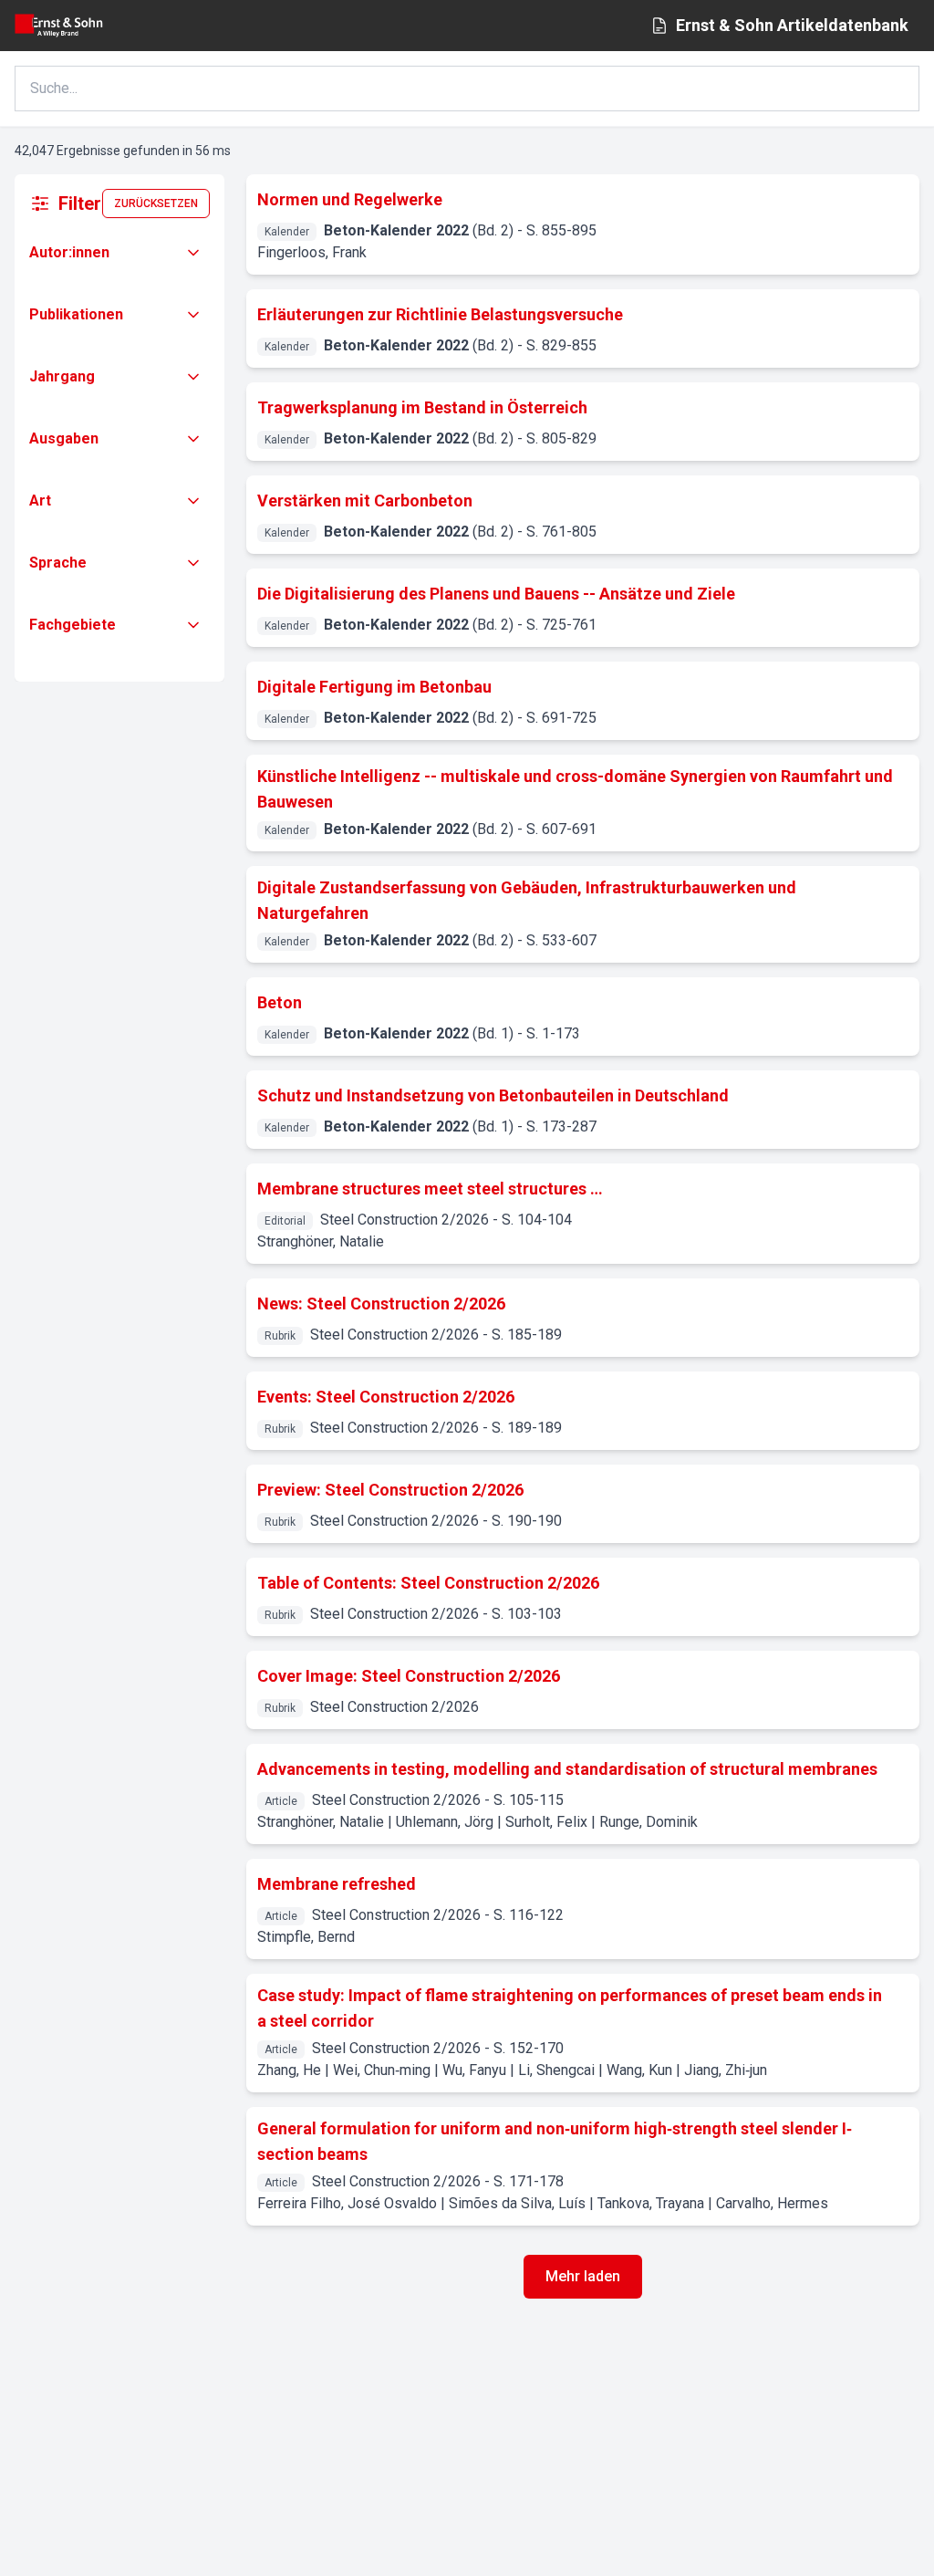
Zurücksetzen (156, 203)
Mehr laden (583, 2276)
